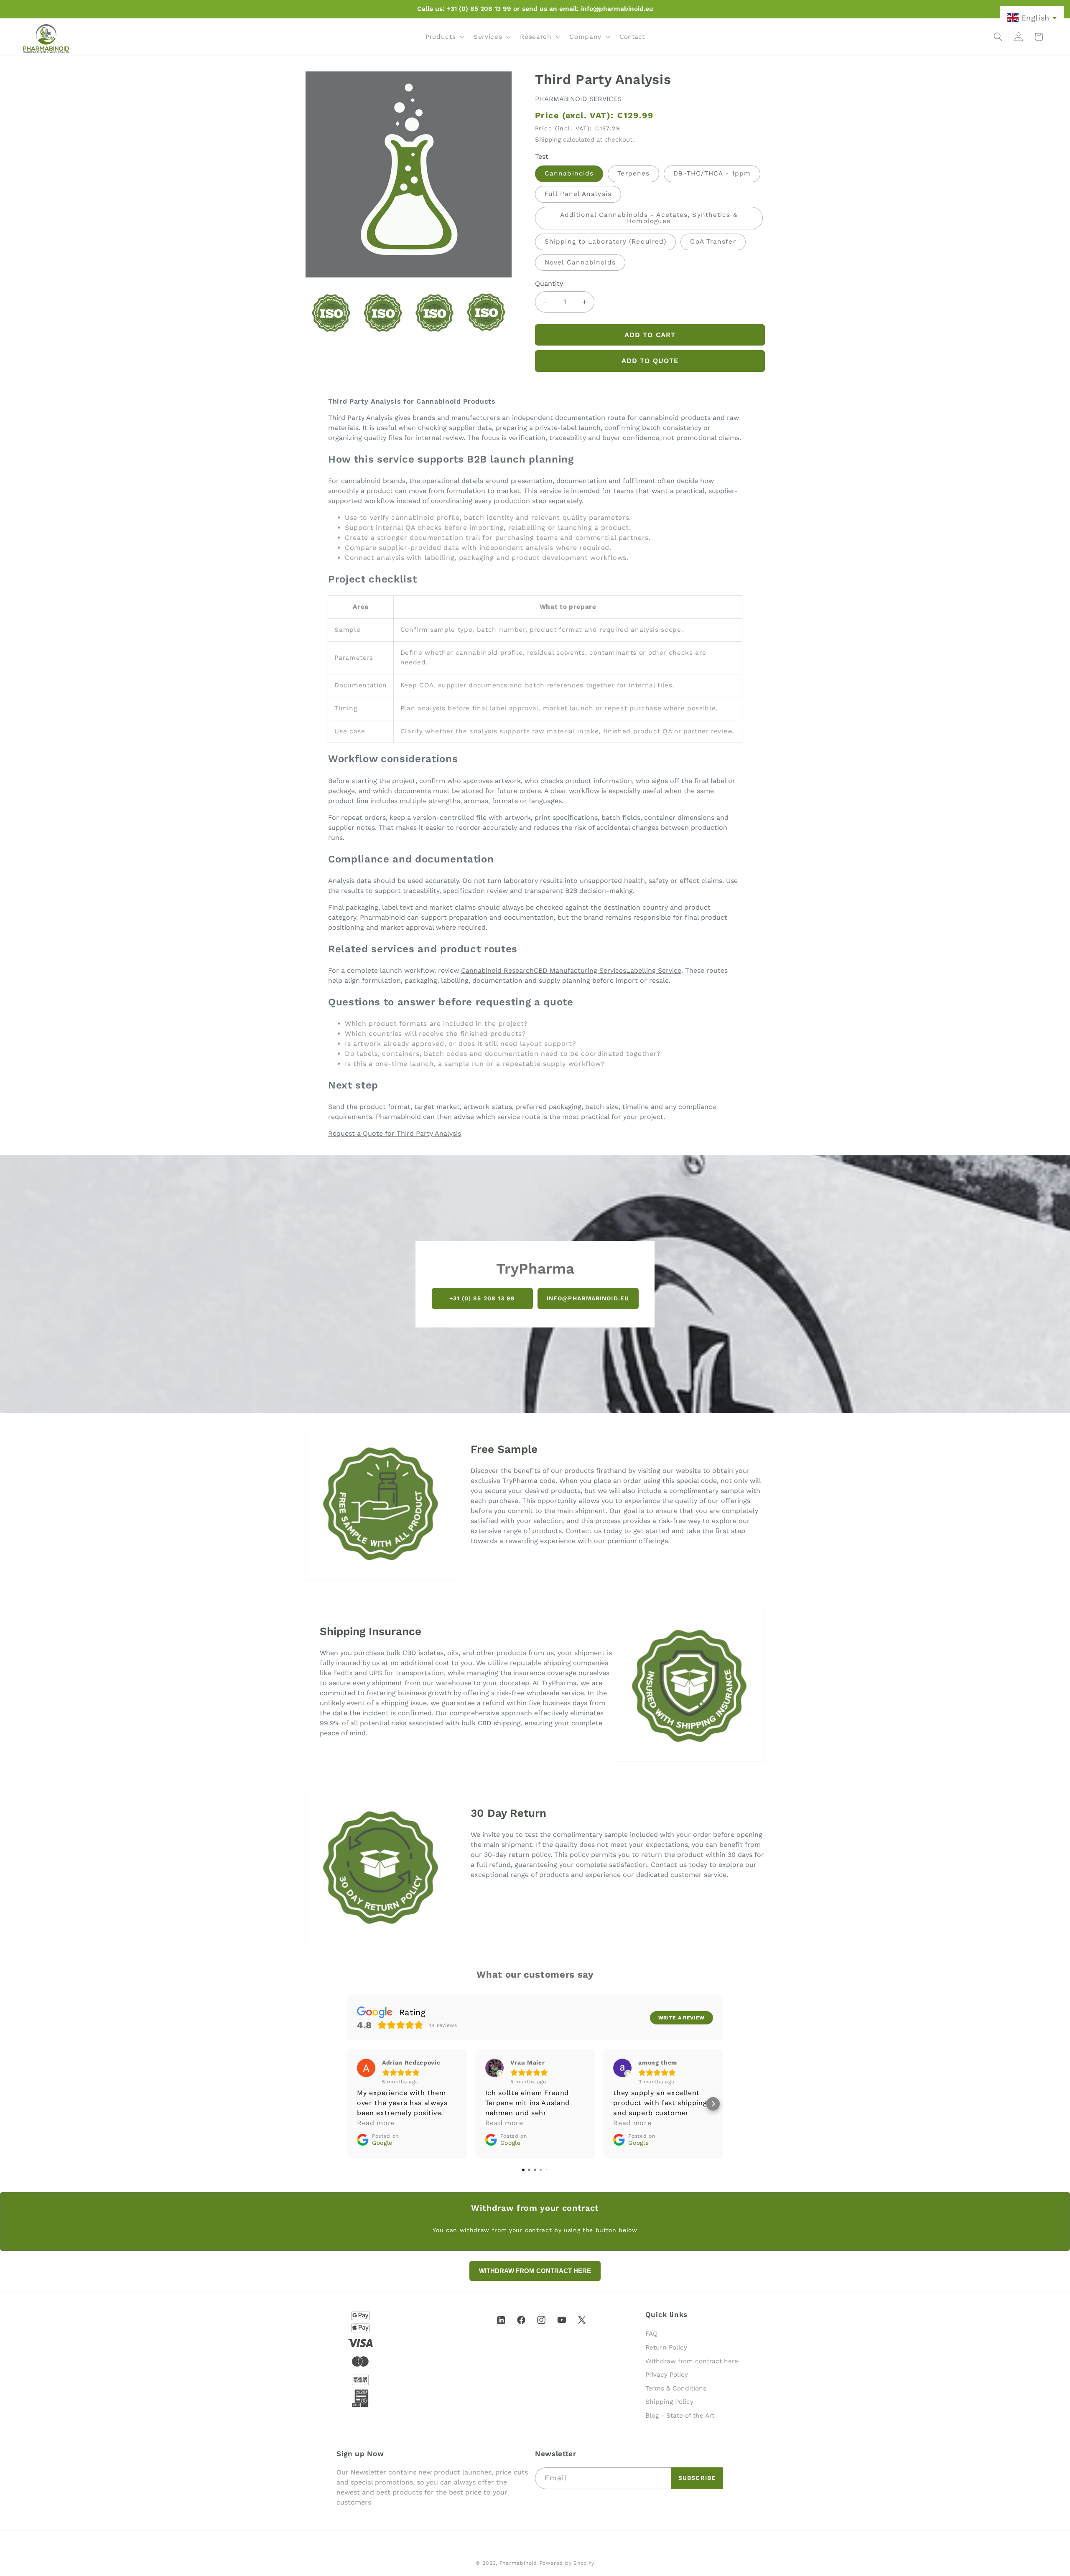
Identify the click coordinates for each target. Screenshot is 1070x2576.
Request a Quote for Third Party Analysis (395, 1133)
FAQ (652, 2334)
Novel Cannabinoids (580, 262)
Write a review (681, 2018)
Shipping (548, 140)
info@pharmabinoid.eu (588, 1298)
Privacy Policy (667, 2375)
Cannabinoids (569, 174)
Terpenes (633, 174)
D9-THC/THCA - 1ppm (712, 174)
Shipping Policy (669, 2402)
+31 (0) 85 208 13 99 (482, 1298)
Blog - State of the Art (680, 2416)
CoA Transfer (713, 242)
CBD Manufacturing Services (580, 970)
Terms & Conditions (676, 2388)
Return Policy (666, 2347)
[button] (444, 37)
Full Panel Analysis (578, 194)
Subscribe (697, 2478)
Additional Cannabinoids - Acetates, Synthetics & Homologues (649, 218)
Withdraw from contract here (692, 2361)
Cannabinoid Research (497, 970)
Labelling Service (654, 970)
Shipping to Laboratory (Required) (605, 242)
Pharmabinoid (518, 2563)
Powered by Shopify (567, 2563)
